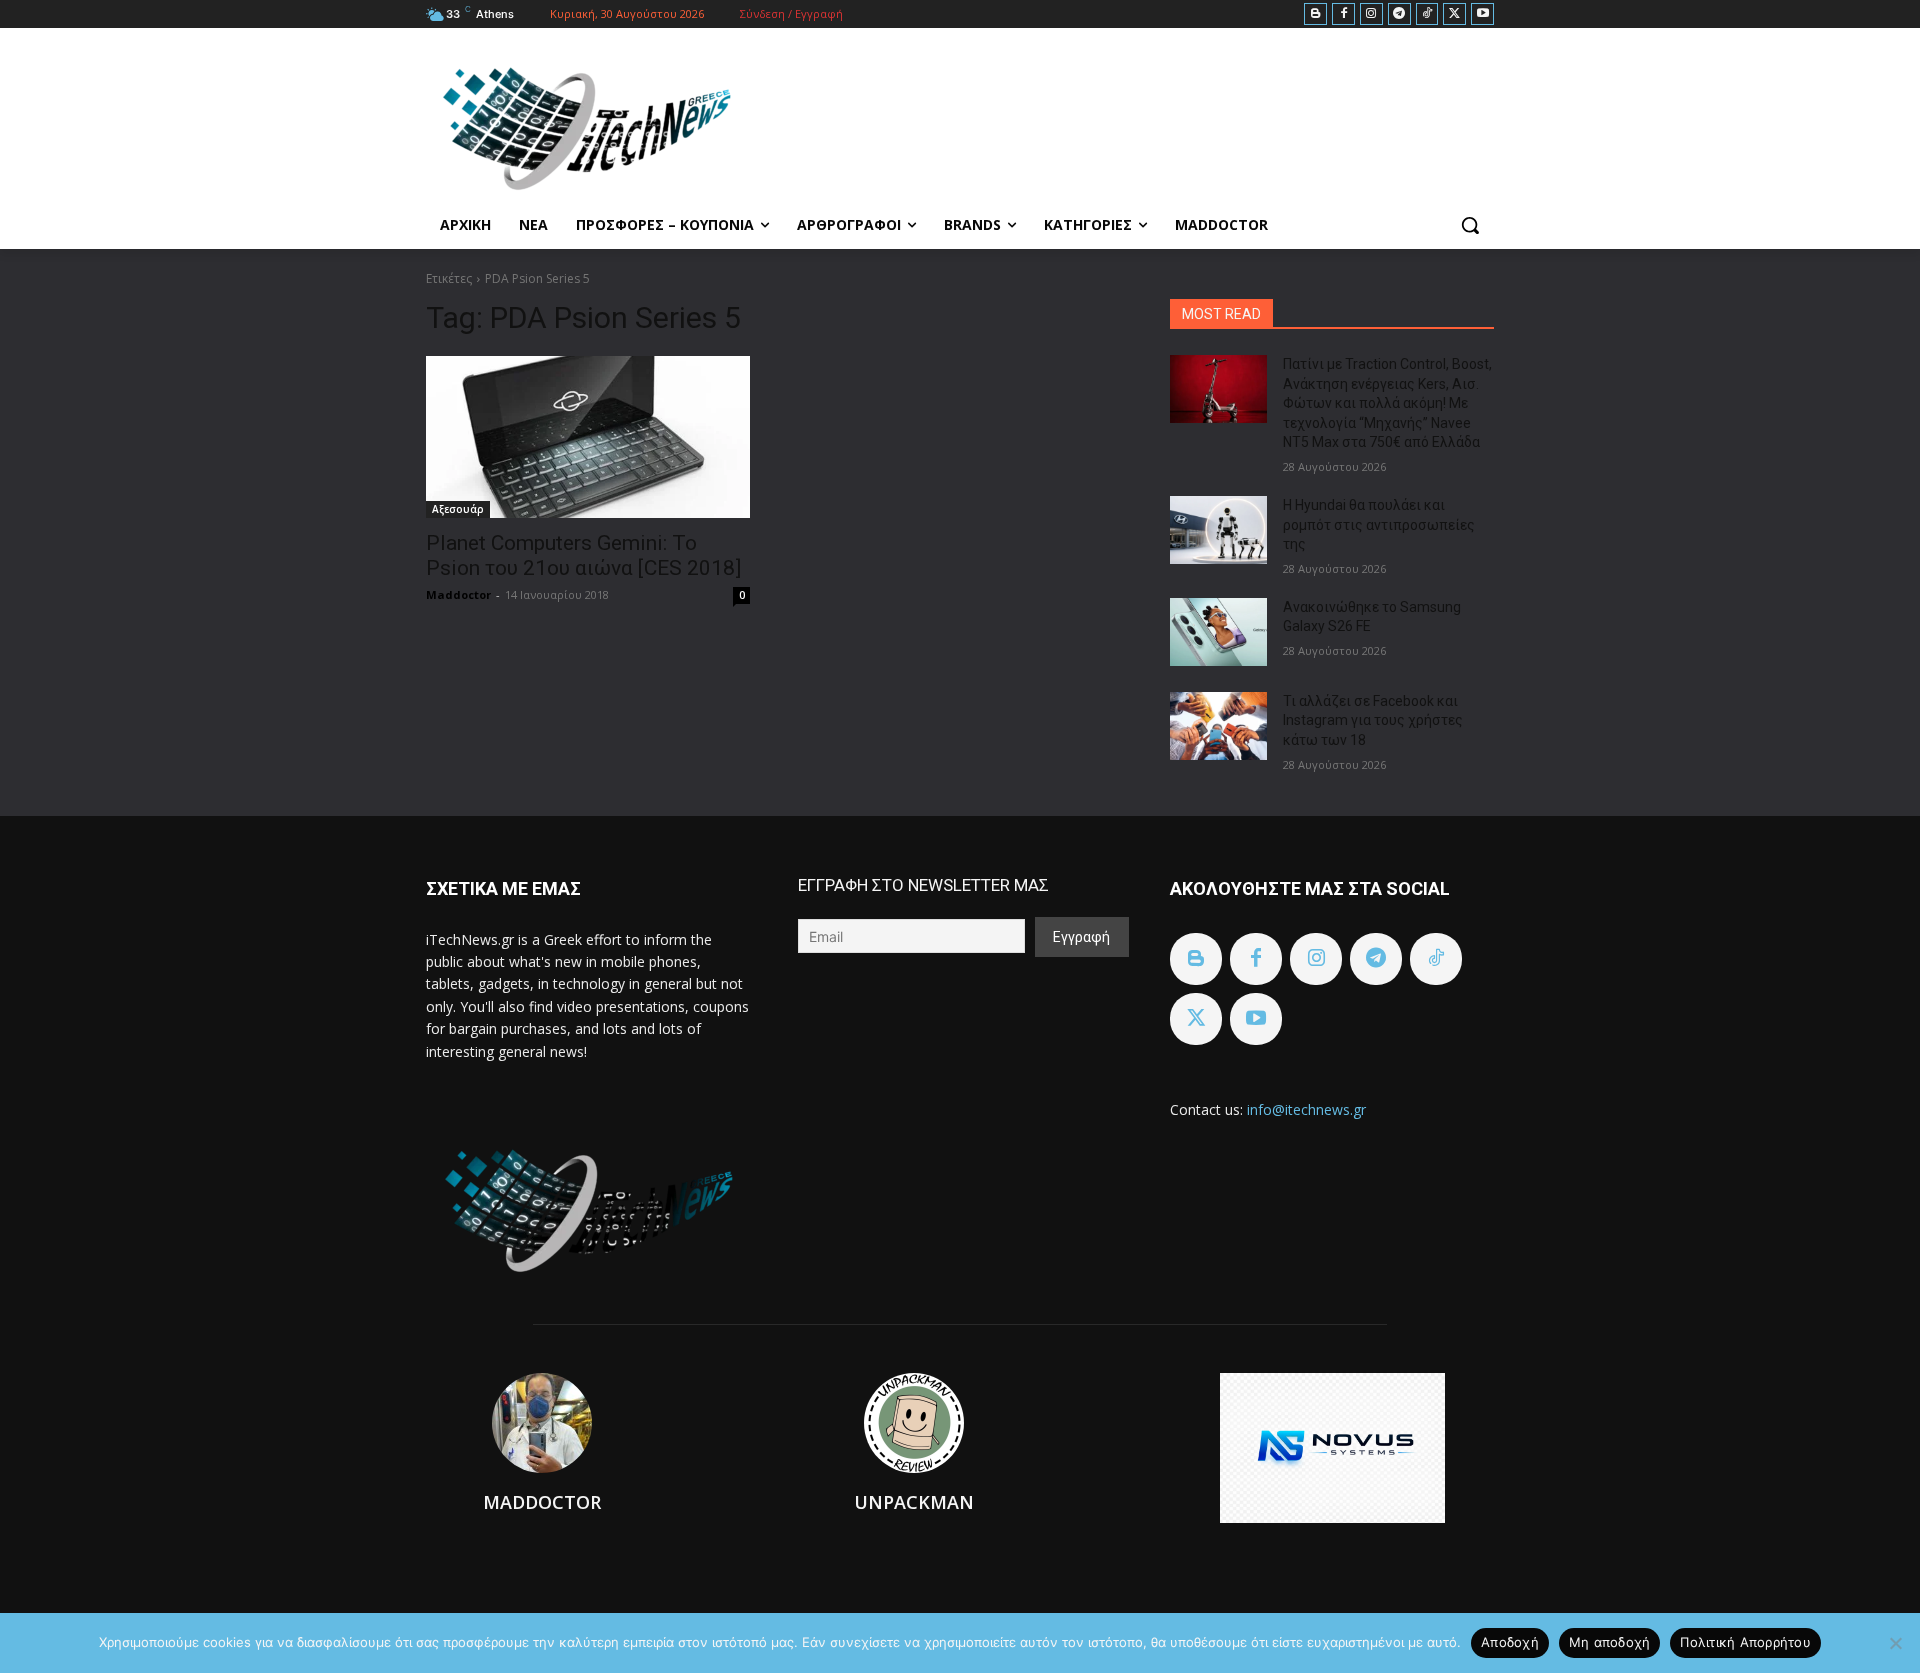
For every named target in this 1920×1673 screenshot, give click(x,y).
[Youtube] (1482, 14)
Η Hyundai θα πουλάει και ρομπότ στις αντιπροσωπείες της (1379, 524)
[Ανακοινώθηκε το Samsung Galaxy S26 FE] (1218, 632)
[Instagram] (1371, 14)
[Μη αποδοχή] (1895, 1643)
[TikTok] (1427, 14)
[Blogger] (1315, 14)
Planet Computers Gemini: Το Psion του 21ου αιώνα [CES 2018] (583, 555)
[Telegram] (1399, 14)
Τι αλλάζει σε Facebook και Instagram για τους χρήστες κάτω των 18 (1373, 720)
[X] (1454, 14)
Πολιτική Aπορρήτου (1745, 1642)
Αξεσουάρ (458, 509)
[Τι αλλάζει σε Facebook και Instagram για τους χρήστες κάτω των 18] (1218, 726)
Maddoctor (458, 594)
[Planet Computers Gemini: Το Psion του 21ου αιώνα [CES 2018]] (588, 437)
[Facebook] (1343, 14)
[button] (1470, 225)
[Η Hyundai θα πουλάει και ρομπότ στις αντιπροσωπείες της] (1218, 530)
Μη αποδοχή (1610, 1642)
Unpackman (914, 1502)
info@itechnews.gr (1306, 1109)
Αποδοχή (1510, 1642)
